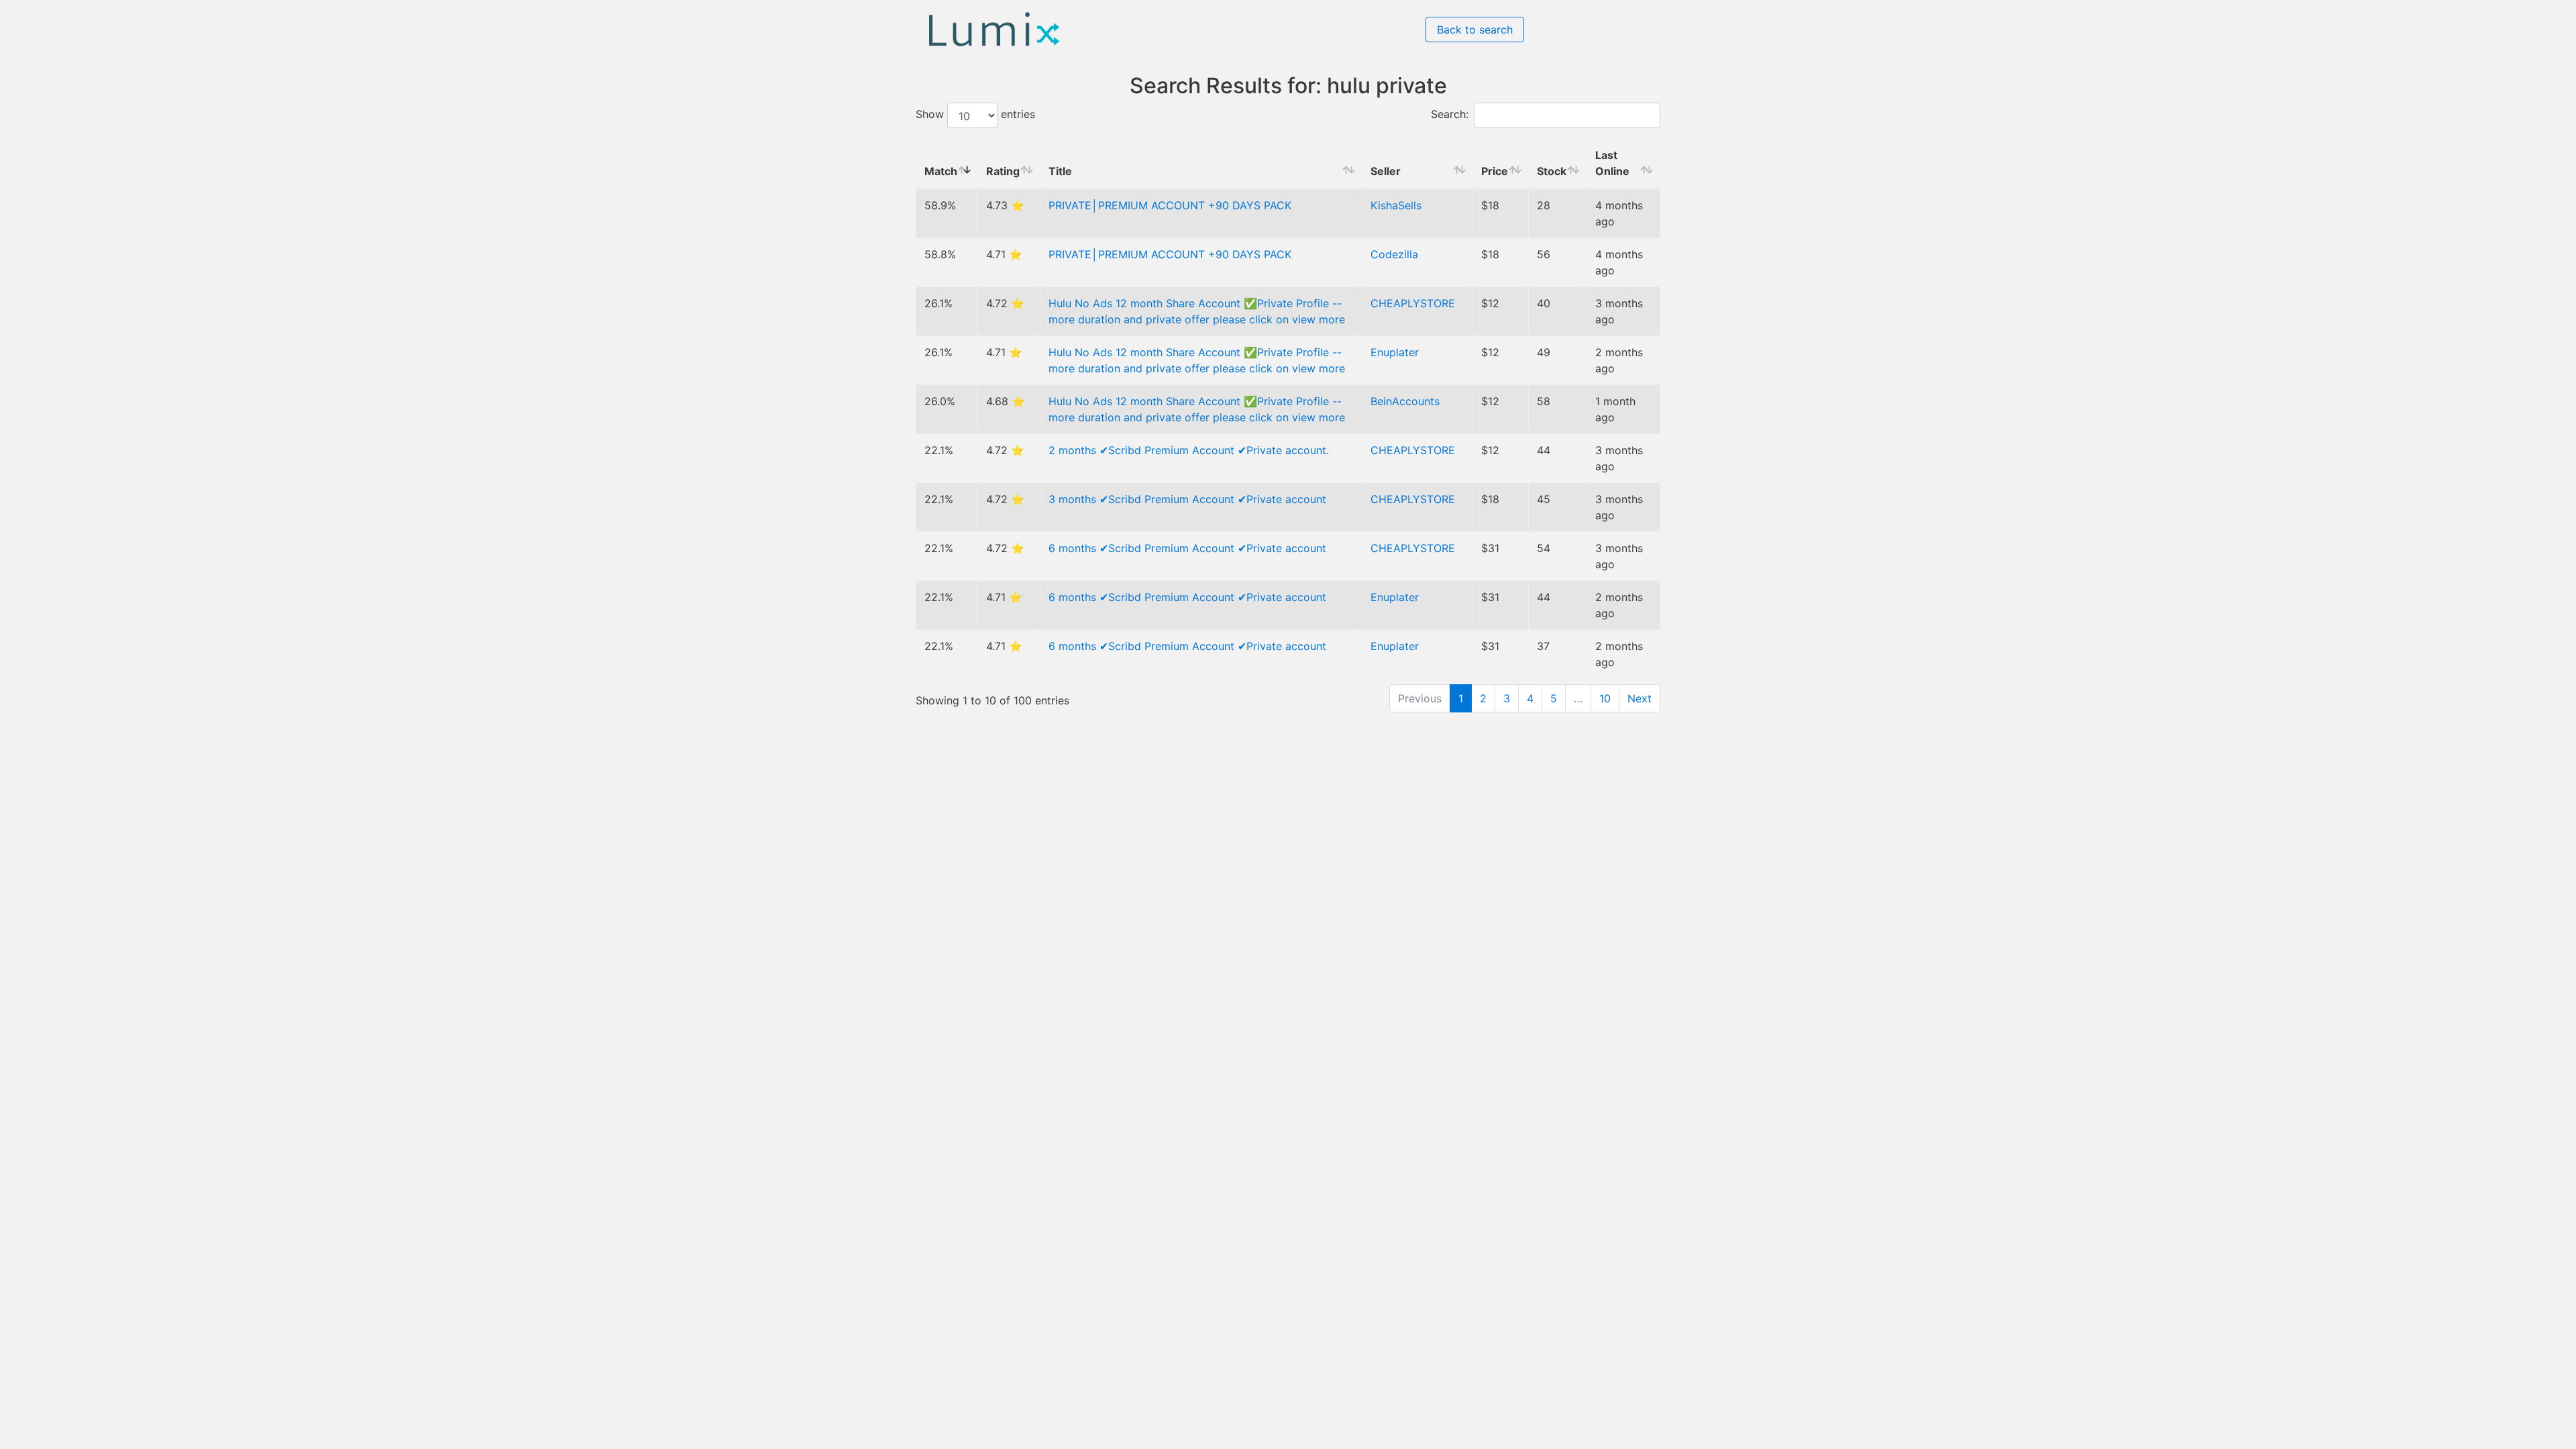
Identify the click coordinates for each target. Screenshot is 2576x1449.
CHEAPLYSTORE (1413, 303)
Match (941, 171)
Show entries (975, 115)
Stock (1552, 171)
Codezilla (1394, 254)
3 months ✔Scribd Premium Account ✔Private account (1187, 499)
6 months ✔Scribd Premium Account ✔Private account (1187, 548)
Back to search (1475, 30)
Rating (1003, 171)
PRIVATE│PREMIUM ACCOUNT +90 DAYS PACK (1170, 205)
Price (1495, 171)
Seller (1386, 171)
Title (1060, 171)
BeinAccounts (1405, 401)
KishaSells (1396, 205)
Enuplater (1395, 352)
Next (1640, 698)
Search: (1450, 115)
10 (1605, 698)
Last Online (1612, 163)
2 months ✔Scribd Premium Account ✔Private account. (1189, 450)
